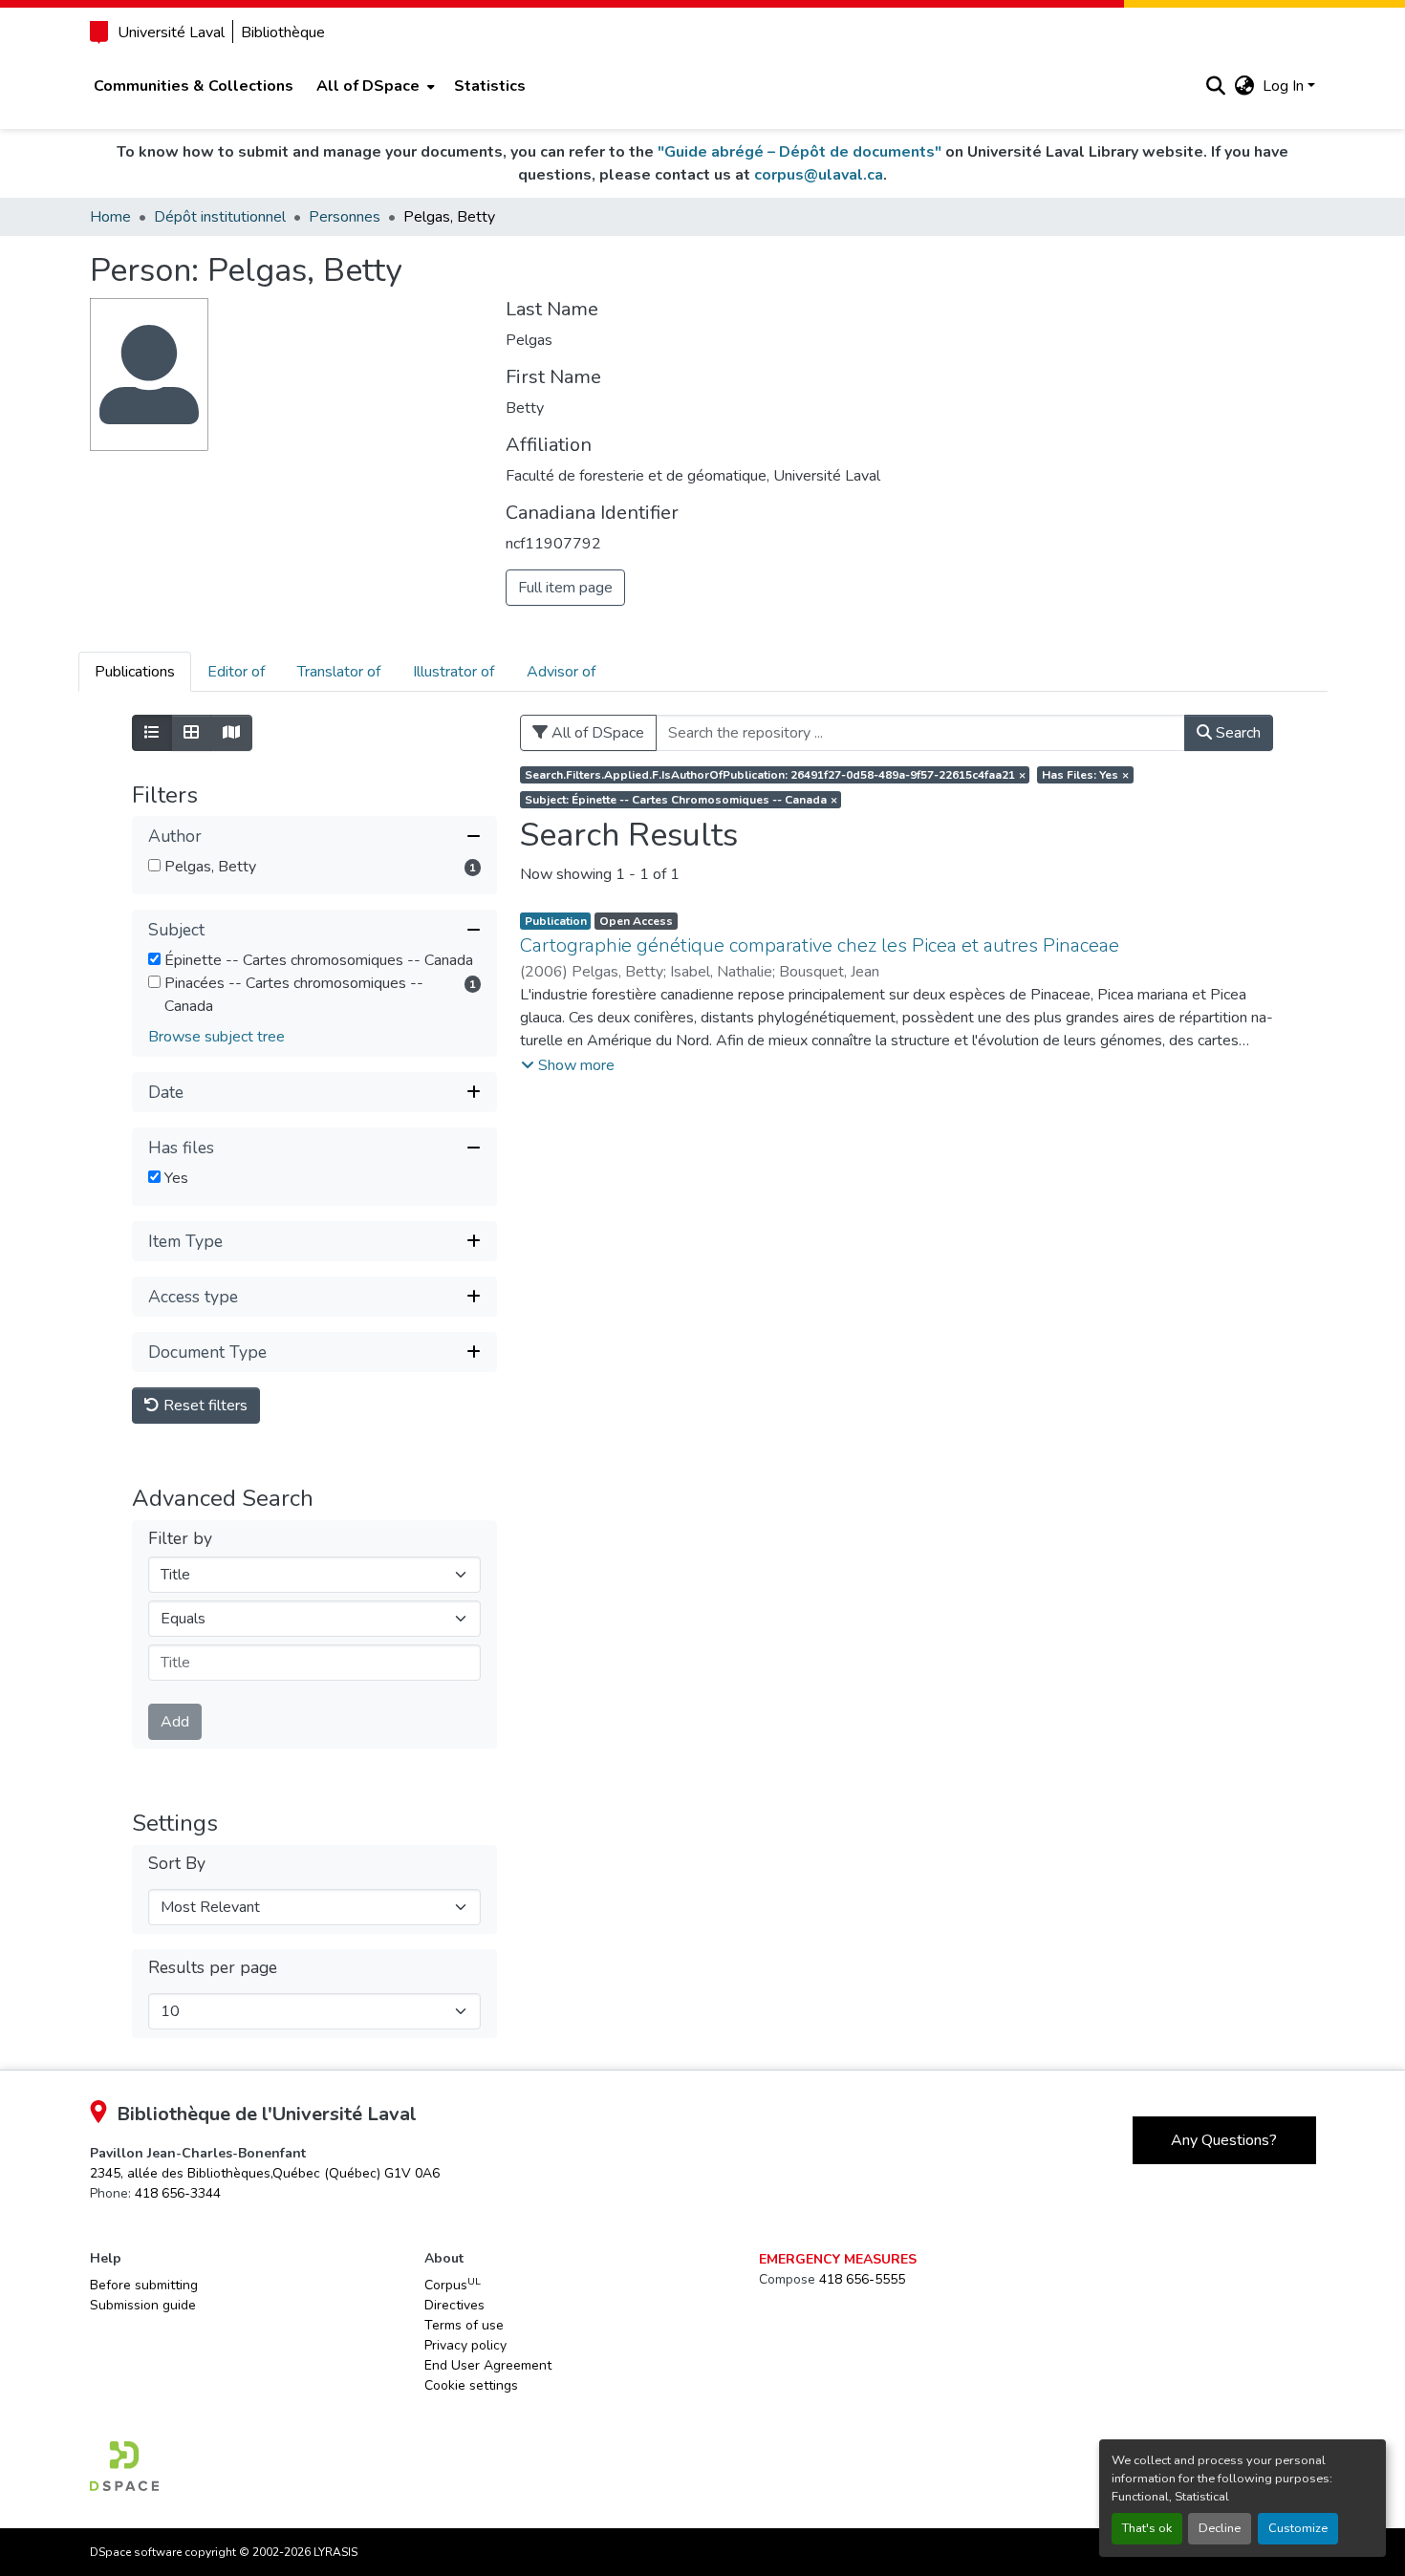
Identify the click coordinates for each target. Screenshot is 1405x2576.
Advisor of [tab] (561, 672)
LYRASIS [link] (335, 2552)
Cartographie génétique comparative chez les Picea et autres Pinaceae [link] (820, 945)
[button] (1216, 86)
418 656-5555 (862, 2279)
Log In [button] (1285, 86)
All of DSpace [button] (368, 86)
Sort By (177, 1864)
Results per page (213, 1968)
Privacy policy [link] (465, 2345)
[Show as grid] (191, 733)
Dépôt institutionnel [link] (220, 217)
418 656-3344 (178, 2193)
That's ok (1147, 2528)
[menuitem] (374, 86)
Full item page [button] (565, 588)
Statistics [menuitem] (490, 86)
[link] (265, 2173)
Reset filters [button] (204, 1406)
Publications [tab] (135, 672)
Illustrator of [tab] (454, 672)
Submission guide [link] (143, 2305)
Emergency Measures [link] (838, 2259)
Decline (1220, 2528)
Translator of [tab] (339, 672)
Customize (1298, 2528)
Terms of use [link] (464, 2325)
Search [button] (1236, 733)
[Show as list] (152, 733)
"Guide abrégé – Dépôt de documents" (800, 152)
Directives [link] (454, 2305)
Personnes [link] (345, 217)
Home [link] (110, 217)
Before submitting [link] (144, 2285)
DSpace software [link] (136, 2552)
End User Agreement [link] (488, 2365)
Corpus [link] (453, 2285)
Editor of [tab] (236, 672)
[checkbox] (154, 865)
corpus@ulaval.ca (819, 175)
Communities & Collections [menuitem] (194, 86)
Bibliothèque (283, 32)
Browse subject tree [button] (216, 1037)
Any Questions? (1224, 2140)
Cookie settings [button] (471, 2385)
